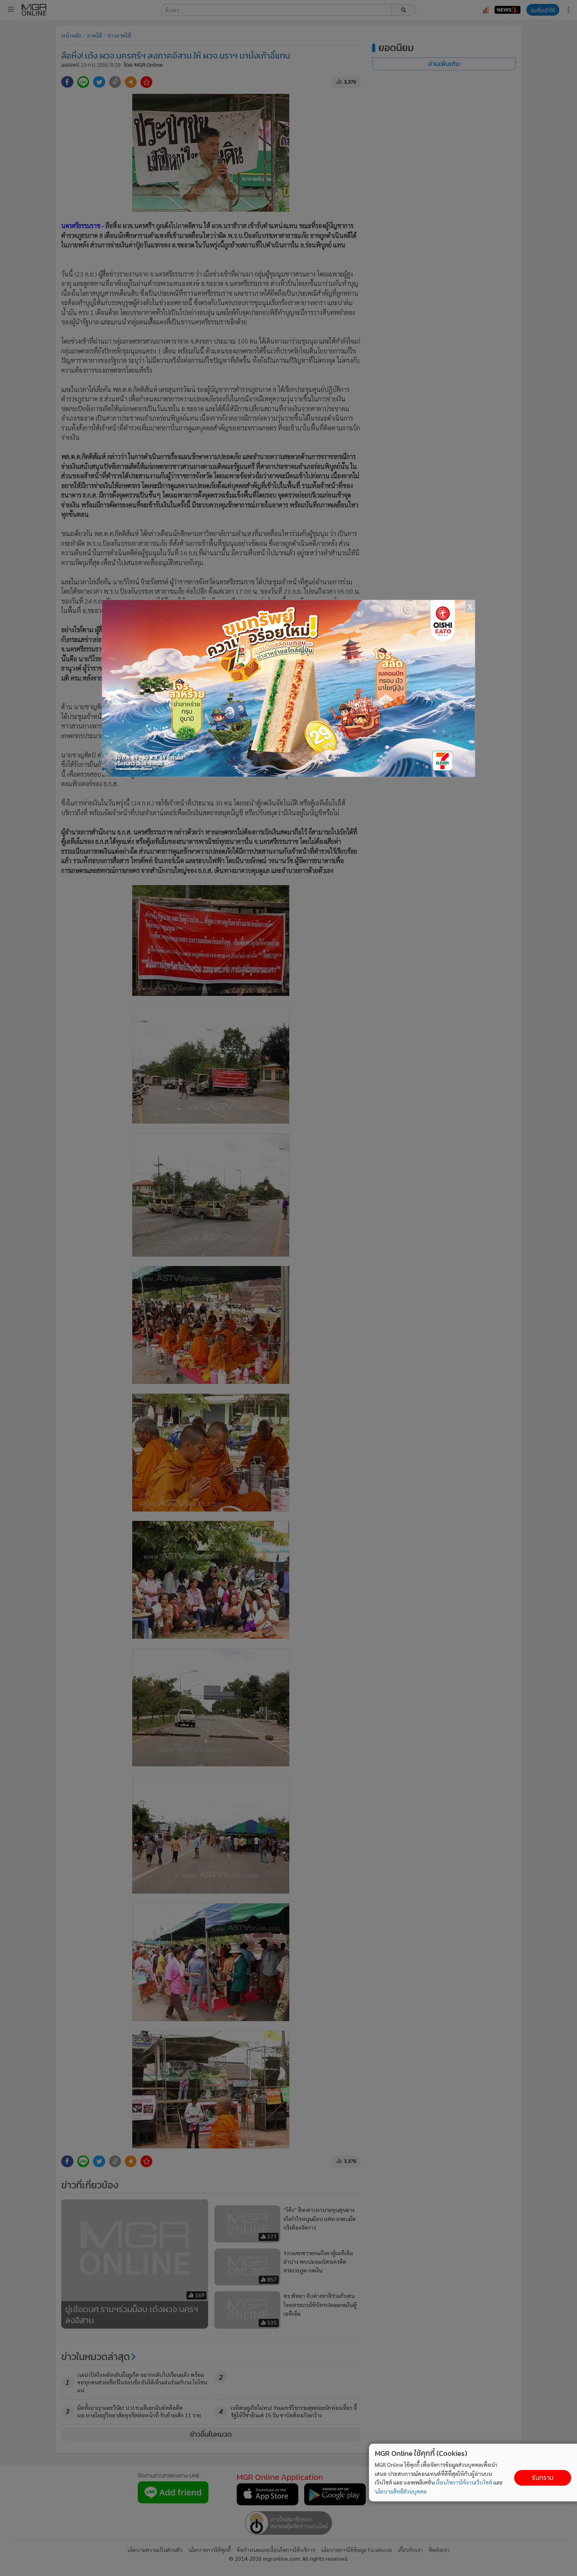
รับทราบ (543, 2478)
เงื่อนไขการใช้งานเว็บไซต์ (464, 2482)
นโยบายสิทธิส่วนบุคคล (401, 2491)
